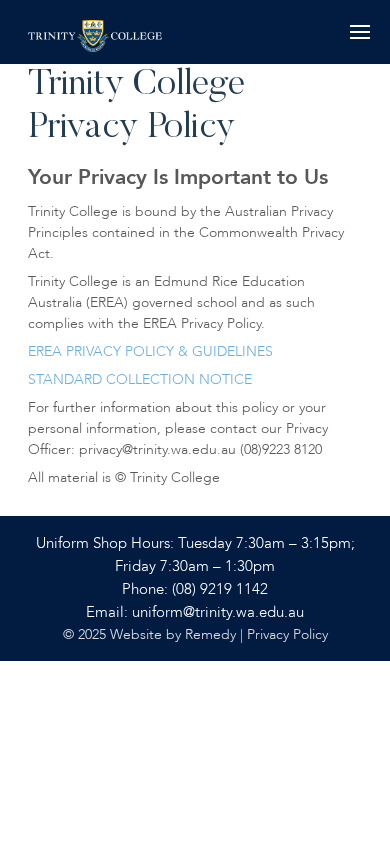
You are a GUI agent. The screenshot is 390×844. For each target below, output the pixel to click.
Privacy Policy (287, 634)
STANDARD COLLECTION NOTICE (140, 379)
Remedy (210, 634)
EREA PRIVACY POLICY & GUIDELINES (150, 351)
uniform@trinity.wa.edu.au (218, 612)
